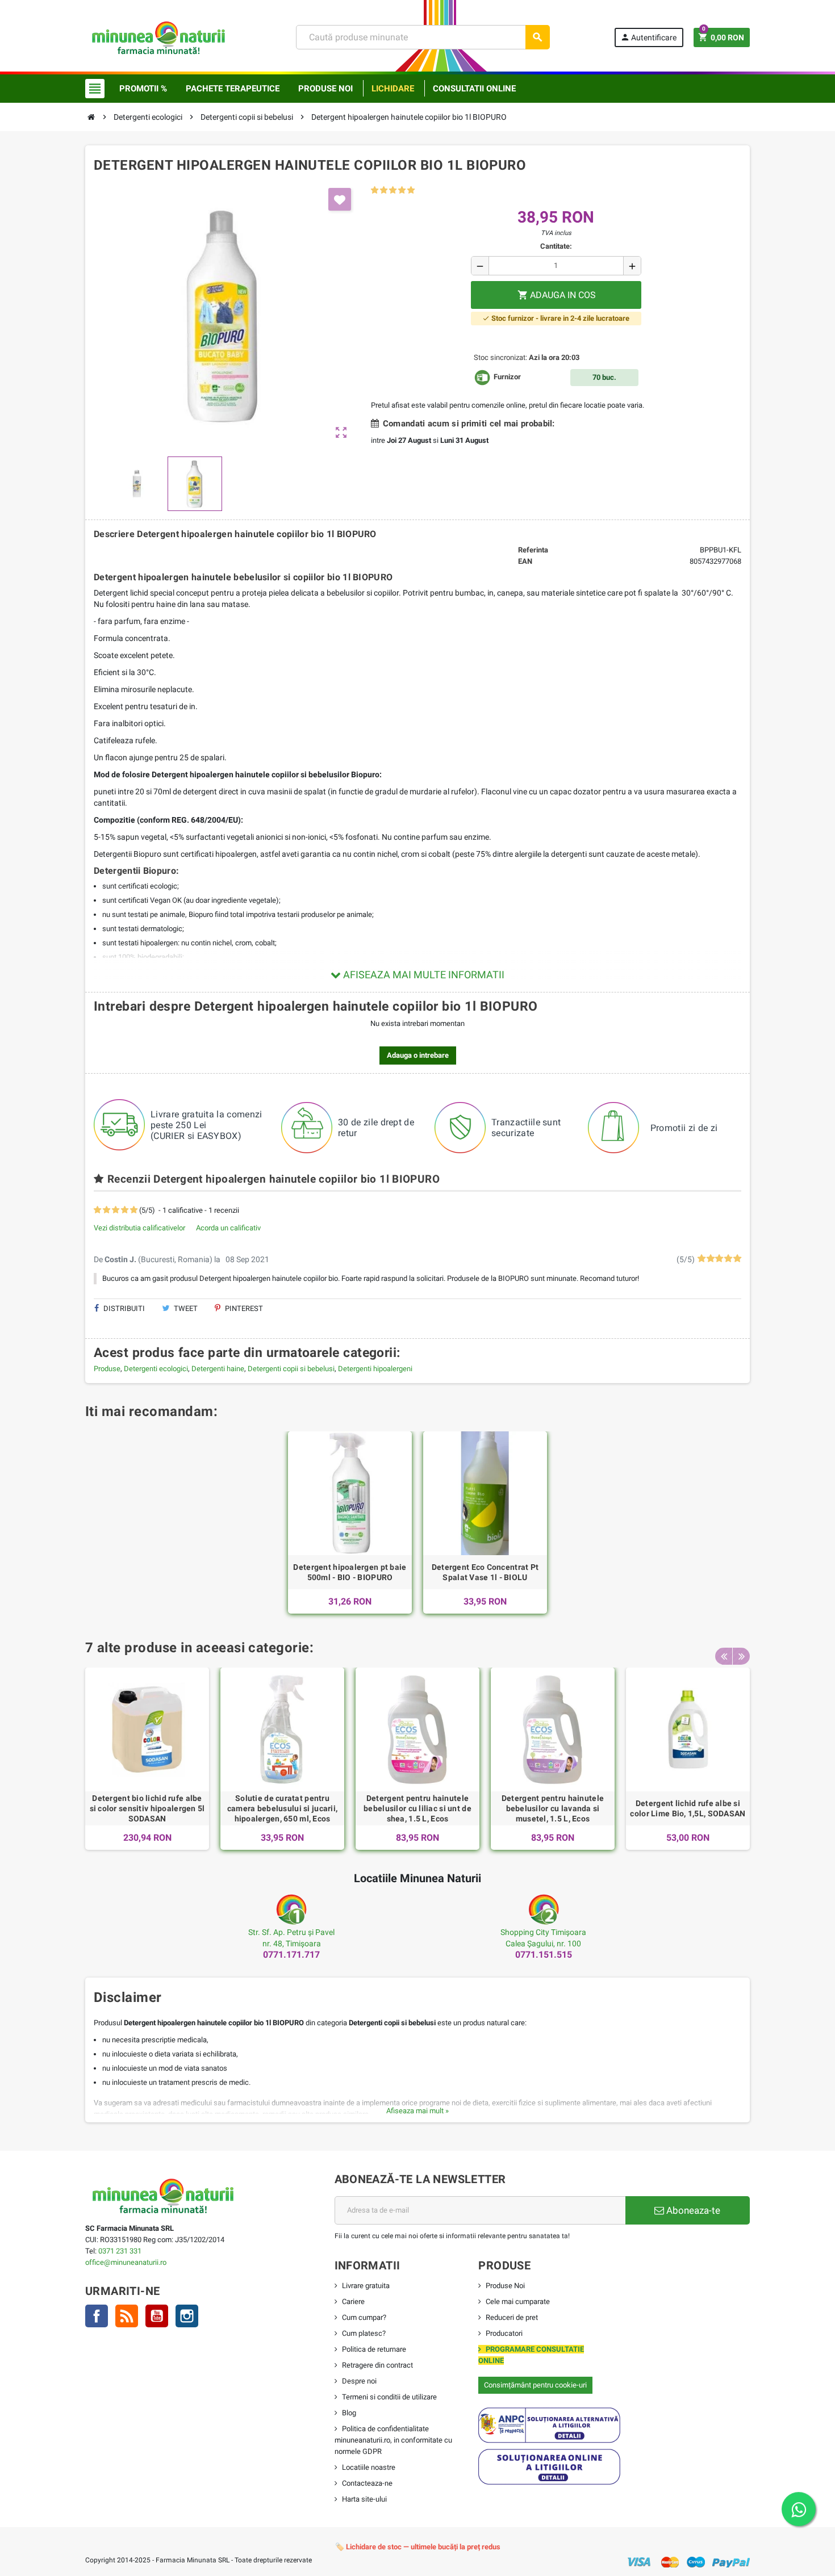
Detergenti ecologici (156, 1369)
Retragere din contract (377, 2365)
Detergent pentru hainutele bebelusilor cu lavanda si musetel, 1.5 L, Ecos (553, 1808)
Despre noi (359, 2381)
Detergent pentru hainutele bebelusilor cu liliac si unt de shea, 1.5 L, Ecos (417, 1808)
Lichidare (393, 89)
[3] (393, 190)
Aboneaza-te (692, 2210)
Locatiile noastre (369, 2467)
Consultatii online (474, 89)
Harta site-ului (364, 2499)
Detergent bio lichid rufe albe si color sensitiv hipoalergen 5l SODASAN (147, 1808)
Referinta (533, 550)
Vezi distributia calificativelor (139, 1228)
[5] (411, 190)
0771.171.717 (291, 1955)
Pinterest (243, 1308)
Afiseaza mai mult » (417, 2111)
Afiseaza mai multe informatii (423, 975)
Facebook (97, 2316)
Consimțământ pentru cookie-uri (535, 2385)
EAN (525, 561)
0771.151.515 (544, 1955)
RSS (127, 2316)
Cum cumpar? (364, 2317)
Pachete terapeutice (233, 89)
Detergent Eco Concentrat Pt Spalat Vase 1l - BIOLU (485, 1572)
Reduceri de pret (512, 2317)
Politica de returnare (374, 2349)
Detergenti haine (218, 1369)
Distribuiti (123, 1308)
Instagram (187, 2316)
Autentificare (648, 37)
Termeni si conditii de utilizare (389, 2397)
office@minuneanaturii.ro (126, 2262)
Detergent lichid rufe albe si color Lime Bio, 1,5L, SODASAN (688, 1808)
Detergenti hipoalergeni (375, 1369)
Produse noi (325, 89)
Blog (349, 2413)
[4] (402, 190)
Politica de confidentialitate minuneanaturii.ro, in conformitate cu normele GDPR (393, 2440)
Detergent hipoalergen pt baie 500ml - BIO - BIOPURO (350, 1572)
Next (741, 1656)
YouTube (157, 2316)
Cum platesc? (364, 2333)
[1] (375, 190)
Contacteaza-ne (367, 2483)
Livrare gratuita (366, 2286)
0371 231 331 (120, 2251)
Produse (107, 1369)
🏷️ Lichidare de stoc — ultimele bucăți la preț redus (418, 2547)
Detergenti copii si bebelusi (291, 1369)
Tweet (185, 1308)
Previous (724, 1656)
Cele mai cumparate (518, 2301)
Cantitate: (556, 246)
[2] (384, 190)
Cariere (353, 2301)
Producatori (504, 2333)
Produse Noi (505, 2286)
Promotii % (143, 89)
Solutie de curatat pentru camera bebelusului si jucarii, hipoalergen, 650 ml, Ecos (282, 1808)
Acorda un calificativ (228, 1228)
